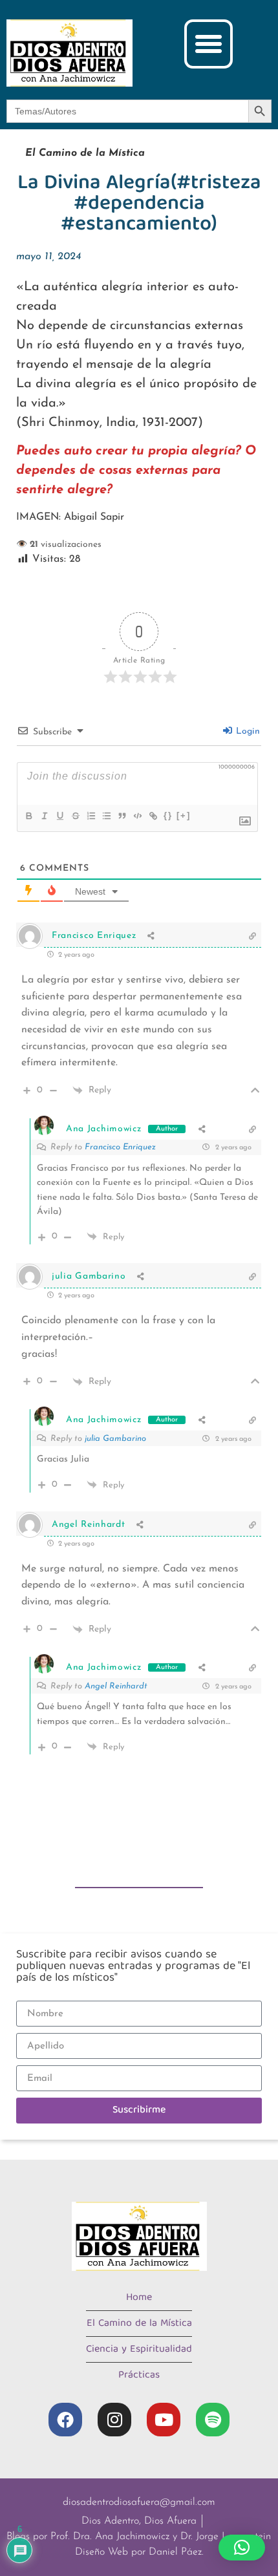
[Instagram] (114, 2420)
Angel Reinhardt (116, 1686)
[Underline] (59, 816)
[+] (184, 815)
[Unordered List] (106, 816)
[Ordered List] (91, 816)
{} (168, 815)
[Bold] (28, 816)
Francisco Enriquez (120, 1147)
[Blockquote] (122, 816)
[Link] (153, 816)
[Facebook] (65, 2420)
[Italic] (44, 816)
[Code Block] (137, 816)
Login (247, 731)
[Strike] (75, 816)
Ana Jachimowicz (104, 1129)
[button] (209, 44)
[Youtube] (164, 2420)
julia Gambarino (115, 1439)
